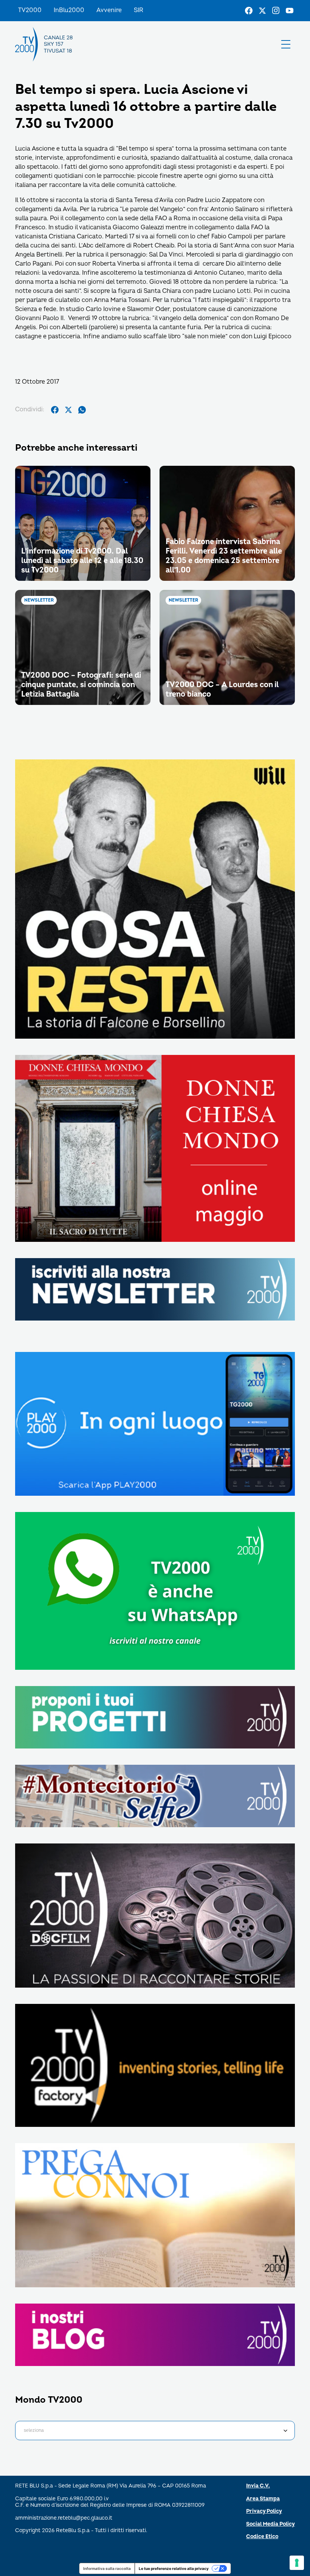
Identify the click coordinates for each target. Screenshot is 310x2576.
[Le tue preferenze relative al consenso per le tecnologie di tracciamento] (297, 2563)
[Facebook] (249, 11)
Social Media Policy (270, 2524)
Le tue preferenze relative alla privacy (174, 2568)
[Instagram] (276, 11)
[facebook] (55, 410)
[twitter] (68, 410)
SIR (139, 10)
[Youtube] (290, 11)
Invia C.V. (258, 2486)
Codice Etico (262, 2536)
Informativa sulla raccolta (107, 2568)
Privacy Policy (264, 2511)
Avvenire (109, 10)
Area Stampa (263, 2499)
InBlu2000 (69, 10)
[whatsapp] (82, 410)
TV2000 (30, 10)
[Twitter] (262, 11)
